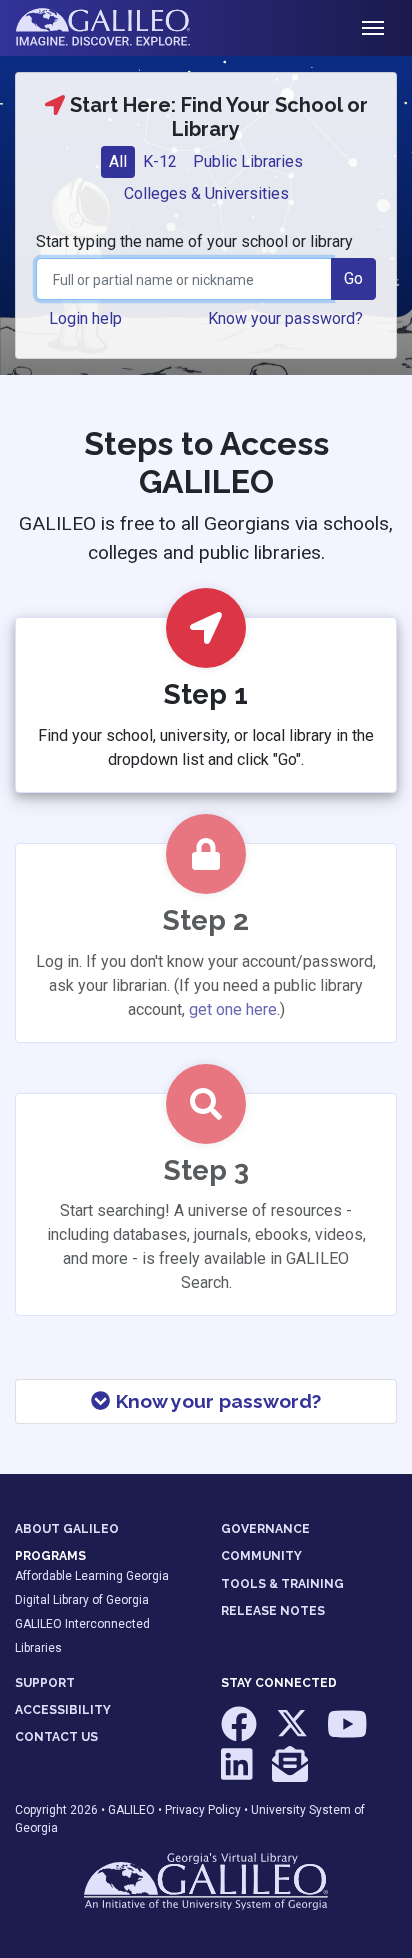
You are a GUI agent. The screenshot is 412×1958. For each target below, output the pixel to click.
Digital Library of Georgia (82, 1600)
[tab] (118, 162)
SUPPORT (45, 1683)
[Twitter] (293, 1734)
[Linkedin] (238, 1773)
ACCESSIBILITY (63, 1710)
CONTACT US (56, 1737)
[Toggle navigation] (373, 28)
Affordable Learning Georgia (92, 1576)
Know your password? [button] (285, 318)
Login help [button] (85, 318)
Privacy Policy (203, 1810)
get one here (233, 1009)
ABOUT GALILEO (67, 1529)
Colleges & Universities (206, 193)
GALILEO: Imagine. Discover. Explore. (118, 28)
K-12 (160, 161)
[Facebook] (240, 1734)
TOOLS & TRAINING (282, 1584)
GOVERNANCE (265, 1529)
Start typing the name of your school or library (194, 241)
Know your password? (216, 1401)
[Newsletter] (290, 1773)
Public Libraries (248, 161)
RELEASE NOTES (273, 1611)
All (118, 161)
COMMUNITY (261, 1556)
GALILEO (131, 1810)
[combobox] (184, 279)
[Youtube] (347, 1734)
